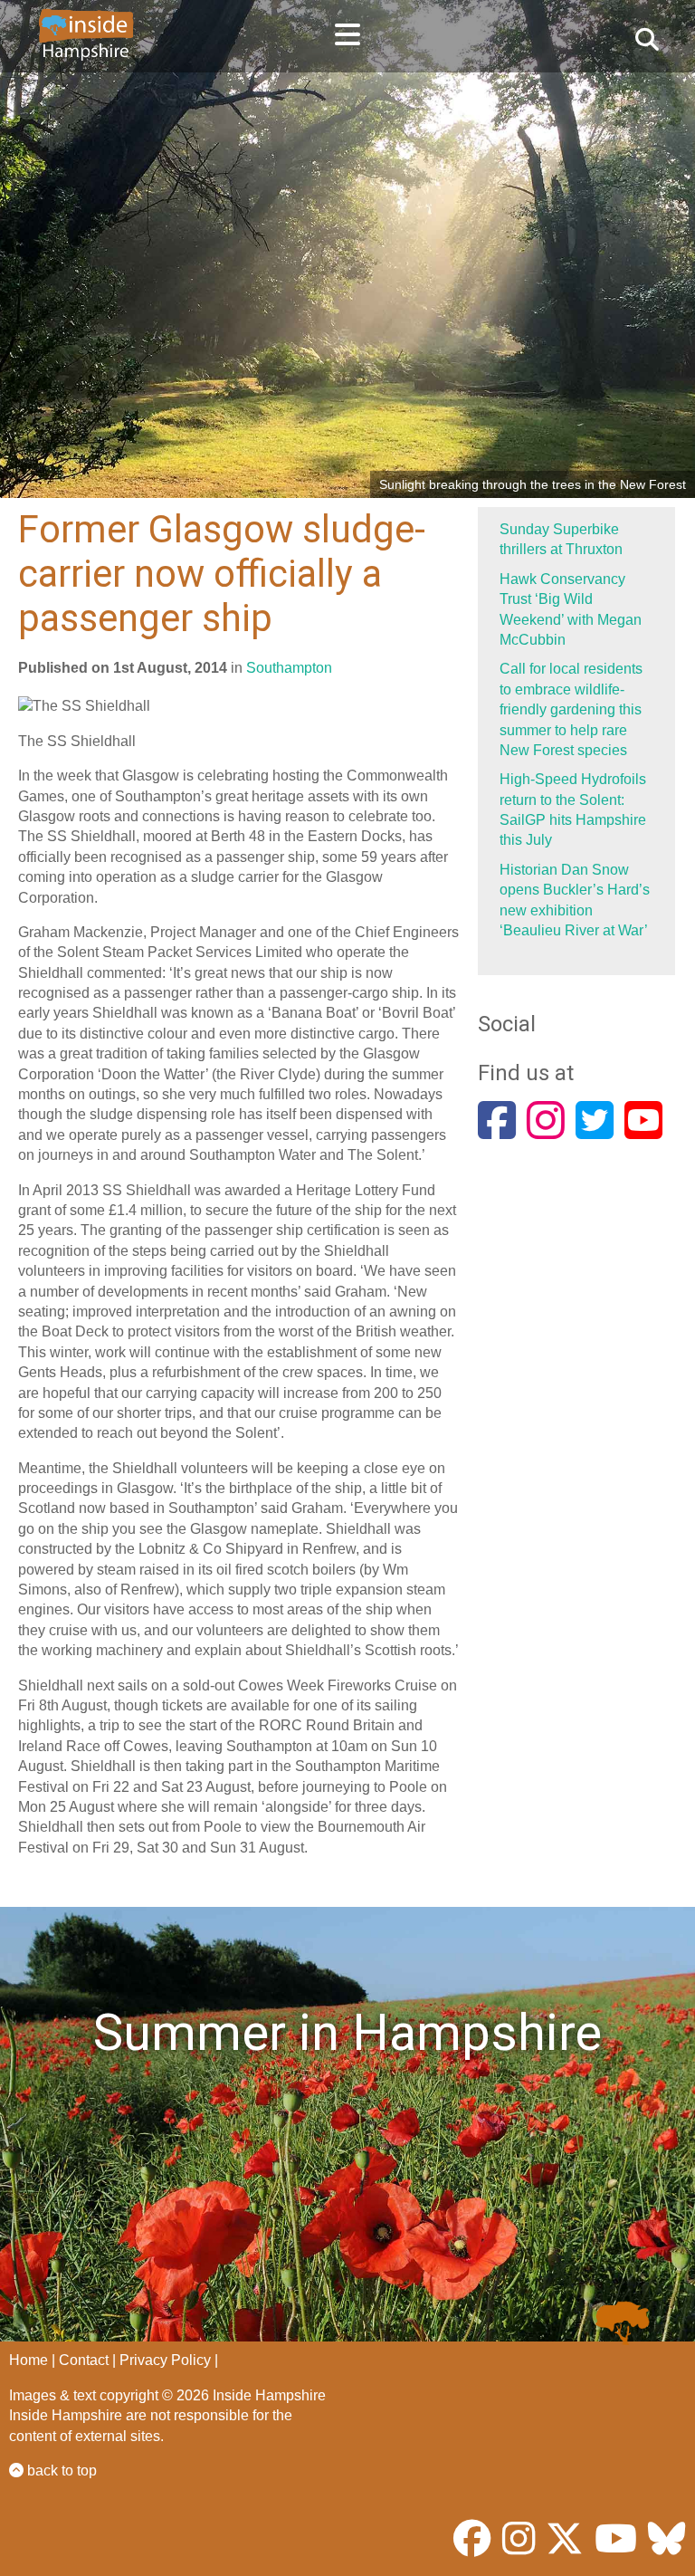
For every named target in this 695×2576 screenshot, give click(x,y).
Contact (84, 2360)
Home (29, 2360)
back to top (60, 2471)
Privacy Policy (165, 2360)
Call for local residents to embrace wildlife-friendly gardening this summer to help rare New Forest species (571, 709)
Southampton (289, 668)
